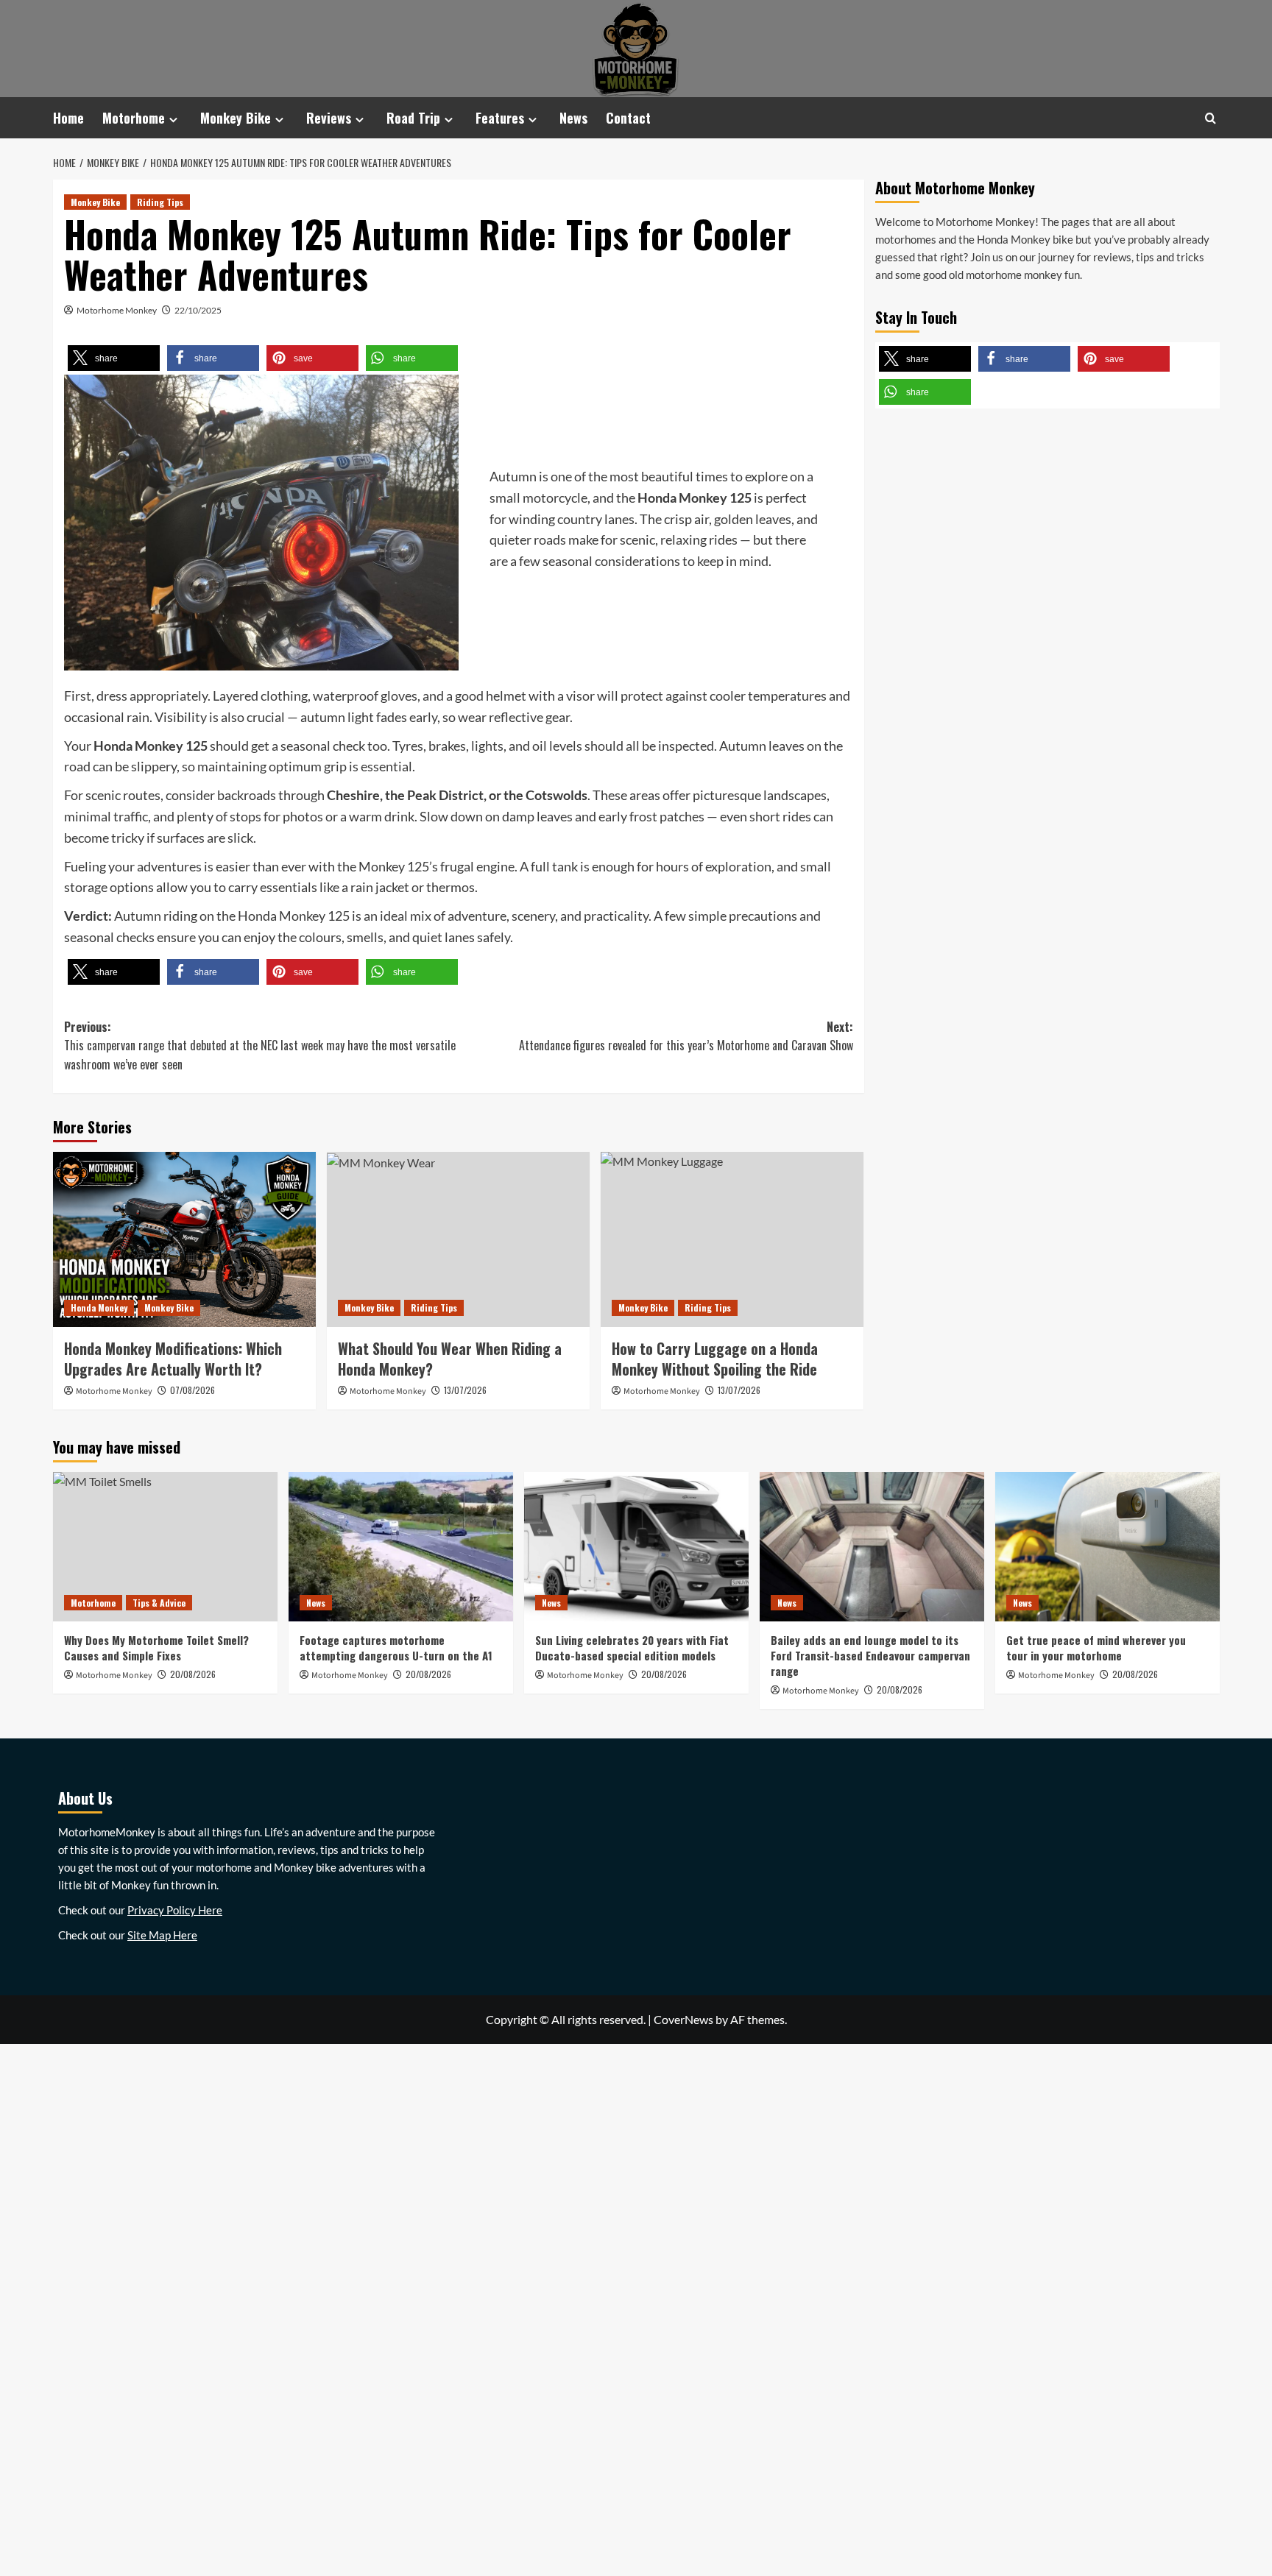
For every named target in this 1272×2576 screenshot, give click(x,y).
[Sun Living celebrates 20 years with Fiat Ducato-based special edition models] (636, 1547)
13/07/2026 (465, 1390)
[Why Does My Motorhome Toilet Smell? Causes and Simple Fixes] (165, 1547)
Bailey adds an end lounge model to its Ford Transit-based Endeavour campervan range (870, 1655)
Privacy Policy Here (175, 1910)
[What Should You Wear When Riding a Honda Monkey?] (458, 1239)
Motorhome (134, 118)
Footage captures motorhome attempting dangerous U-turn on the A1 (396, 1648)
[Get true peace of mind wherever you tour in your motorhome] (1107, 1547)
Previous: (260, 1045)
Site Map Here (162, 1935)
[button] (114, 358)
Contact (628, 118)
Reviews (329, 118)
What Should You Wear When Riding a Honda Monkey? (450, 1359)
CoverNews (683, 2019)
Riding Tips (160, 202)
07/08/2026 (192, 1390)
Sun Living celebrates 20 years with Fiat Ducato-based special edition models (632, 1648)
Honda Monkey (99, 1308)
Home (68, 118)
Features (500, 118)
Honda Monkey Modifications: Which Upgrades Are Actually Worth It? (173, 1359)
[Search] (1211, 118)
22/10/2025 (198, 310)
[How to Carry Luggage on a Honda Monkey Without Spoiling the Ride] (732, 1239)
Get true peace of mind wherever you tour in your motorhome (1096, 1648)
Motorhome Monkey (117, 310)
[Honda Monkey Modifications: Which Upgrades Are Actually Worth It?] (184, 1239)
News (573, 118)
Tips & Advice (159, 1603)
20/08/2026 (428, 1674)
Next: (686, 1036)
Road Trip (413, 118)
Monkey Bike (236, 118)
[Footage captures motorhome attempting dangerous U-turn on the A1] (401, 1547)
